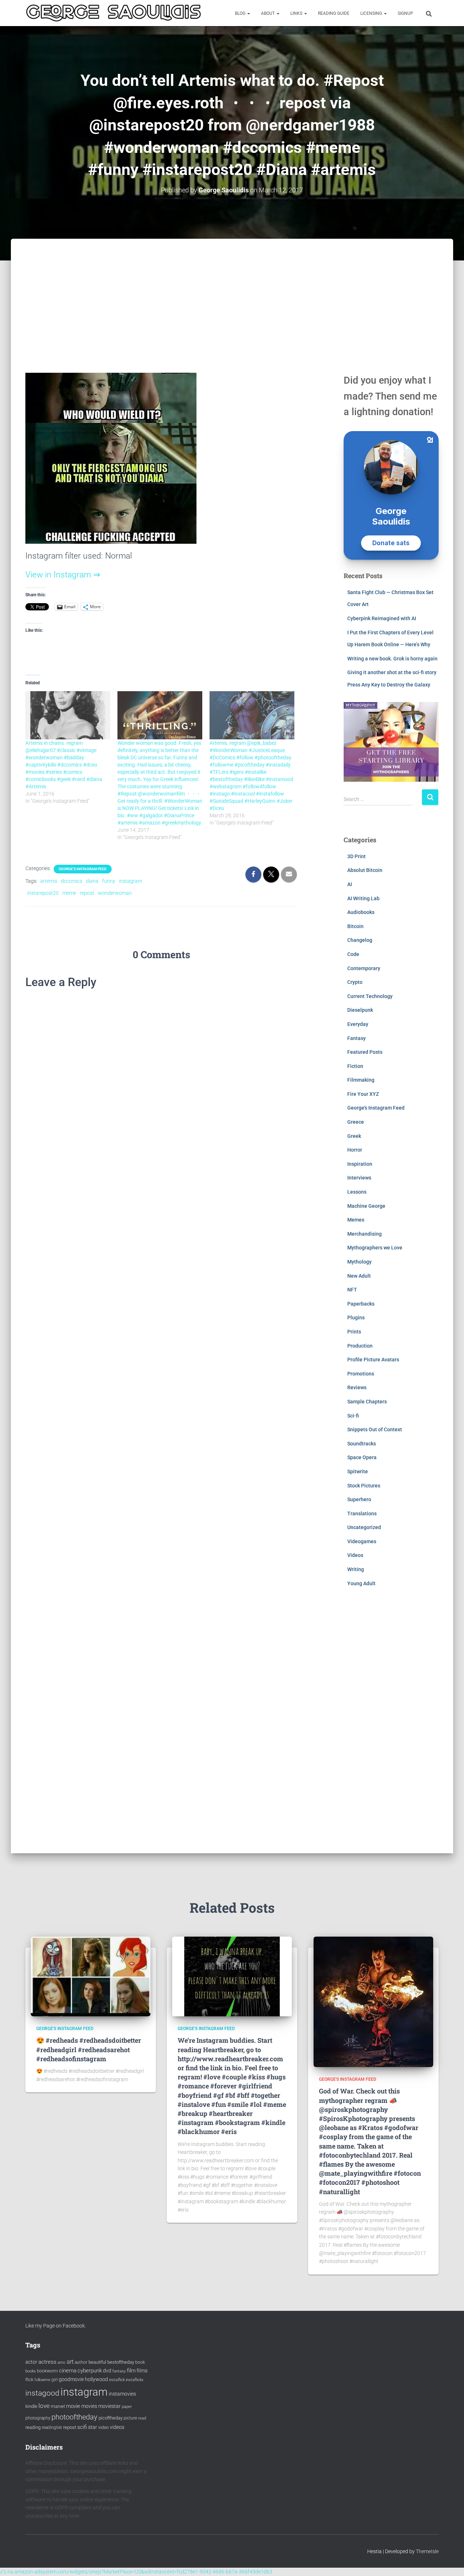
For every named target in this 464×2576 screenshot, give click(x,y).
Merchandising (364, 1234)
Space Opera (362, 1457)
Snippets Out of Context (375, 1429)
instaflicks (135, 2380)
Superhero (359, 1499)
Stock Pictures (364, 1486)
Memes (356, 1220)
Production (360, 1346)
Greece (356, 1122)
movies (89, 2406)
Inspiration (360, 1164)
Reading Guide (334, 13)
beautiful (97, 2362)
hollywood (96, 2379)
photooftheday (74, 2417)
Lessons (357, 1192)
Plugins (356, 1318)
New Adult (359, 1276)
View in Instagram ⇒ (63, 575)
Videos (355, 1555)
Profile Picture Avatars (373, 1360)
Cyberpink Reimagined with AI (382, 618)
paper (127, 2406)
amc (62, 2362)
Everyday (358, 1024)
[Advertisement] (232, 293)
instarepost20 (43, 893)
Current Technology (370, 996)
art (70, 2362)
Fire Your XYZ (363, 1094)
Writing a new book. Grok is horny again (392, 659)
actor (31, 2362)
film (131, 2371)
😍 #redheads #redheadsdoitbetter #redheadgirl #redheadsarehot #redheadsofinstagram (89, 2049)
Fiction (355, 1066)
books (31, 2371)
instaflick (117, 2380)
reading (33, 2427)
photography (38, 2418)
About (268, 13)
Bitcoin (355, 926)
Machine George (366, 1206)
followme (42, 2380)
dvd (107, 2371)
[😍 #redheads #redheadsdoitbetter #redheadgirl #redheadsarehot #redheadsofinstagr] (91, 1976)
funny (109, 881)
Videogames (362, 1541)
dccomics (72, 881)
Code (353, 954)
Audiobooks (361, 912)
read (142, 2418)
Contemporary (364, 968)
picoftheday (111, 2418)
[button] (248, 13)
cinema (68, 2371)
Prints (354, 1332)
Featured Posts (365, 1052)
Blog (241, 13)
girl (55, 2380)
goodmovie (71, 2379)
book (140, 2362)
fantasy (119, 2371)
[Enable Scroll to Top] (450, 2562)
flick (29, 2380)
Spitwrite (358, 1471)
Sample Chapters (367, 1402)
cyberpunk (90, 2371)
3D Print (357, 856)
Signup (405, 13)
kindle (31, 2406)
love (44, 2406)
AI (350, 884)
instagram (130, 881)
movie (73, 2406)
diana (92, 881)
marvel (58, 2406)
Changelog (360, 940)
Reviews (357, 1387)
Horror (355, 1150)
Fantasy (357, 1038)
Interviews (359, 1178)
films (142, 2371)
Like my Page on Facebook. (56, 2326)
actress (47, 2362)
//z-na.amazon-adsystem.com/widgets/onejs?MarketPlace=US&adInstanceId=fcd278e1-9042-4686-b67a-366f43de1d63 (136, 2572)
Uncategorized (364, 1527)
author (81, 2362)
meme (69, 893)
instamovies (122, 2394)
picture (130, 2418)
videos (117, 2427)
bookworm (47, 2371)
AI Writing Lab (363, 898)
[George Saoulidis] (113, 13)
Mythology (359, 1262)
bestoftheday (121, 2362)
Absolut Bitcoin (365, 870)
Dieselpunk (360, 1010)
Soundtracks (362, 1444)
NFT (352, 1290)
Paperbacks (361, 1304)
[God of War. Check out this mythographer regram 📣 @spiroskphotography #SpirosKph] (373, 2001)
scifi (82, 2427)
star (93, 2427)
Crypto (355, 982)
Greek (354, 1136)
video (103, 2427)
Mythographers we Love (375, 1248)
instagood (42, 2393)
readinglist (52, 2427)
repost (87, 893)
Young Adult (361, 1583)
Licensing (372, 13)
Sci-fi (353, 1416)
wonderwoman (115, 893)
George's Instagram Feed (83, 869)
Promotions (361, 1374)
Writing (356, 1569)
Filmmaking (361, 1080)
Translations (362, 1514)
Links (297, 13)
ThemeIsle (427, 2551)
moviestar (109, 2406)
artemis (49, 881)
